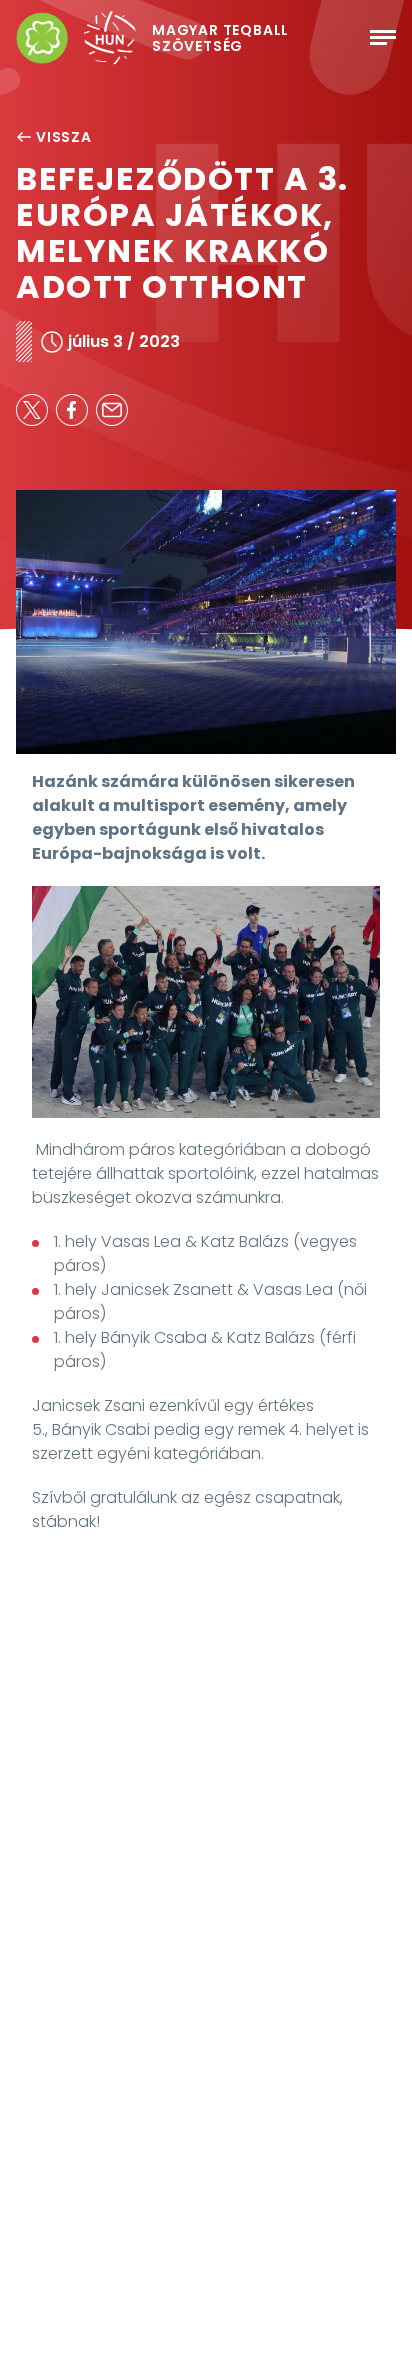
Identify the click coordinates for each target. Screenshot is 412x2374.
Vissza (64, 137)
